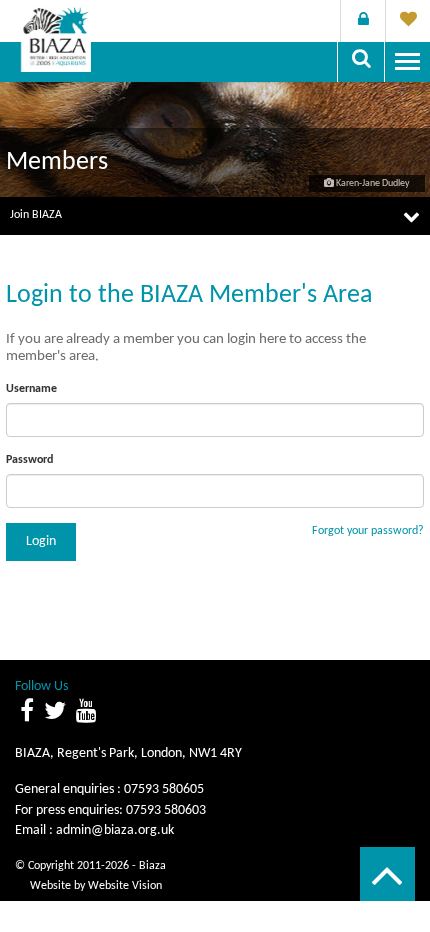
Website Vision (125, 886)
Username (31, 389)
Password (29, 460)
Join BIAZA (36, 215)
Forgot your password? (368, 531)
